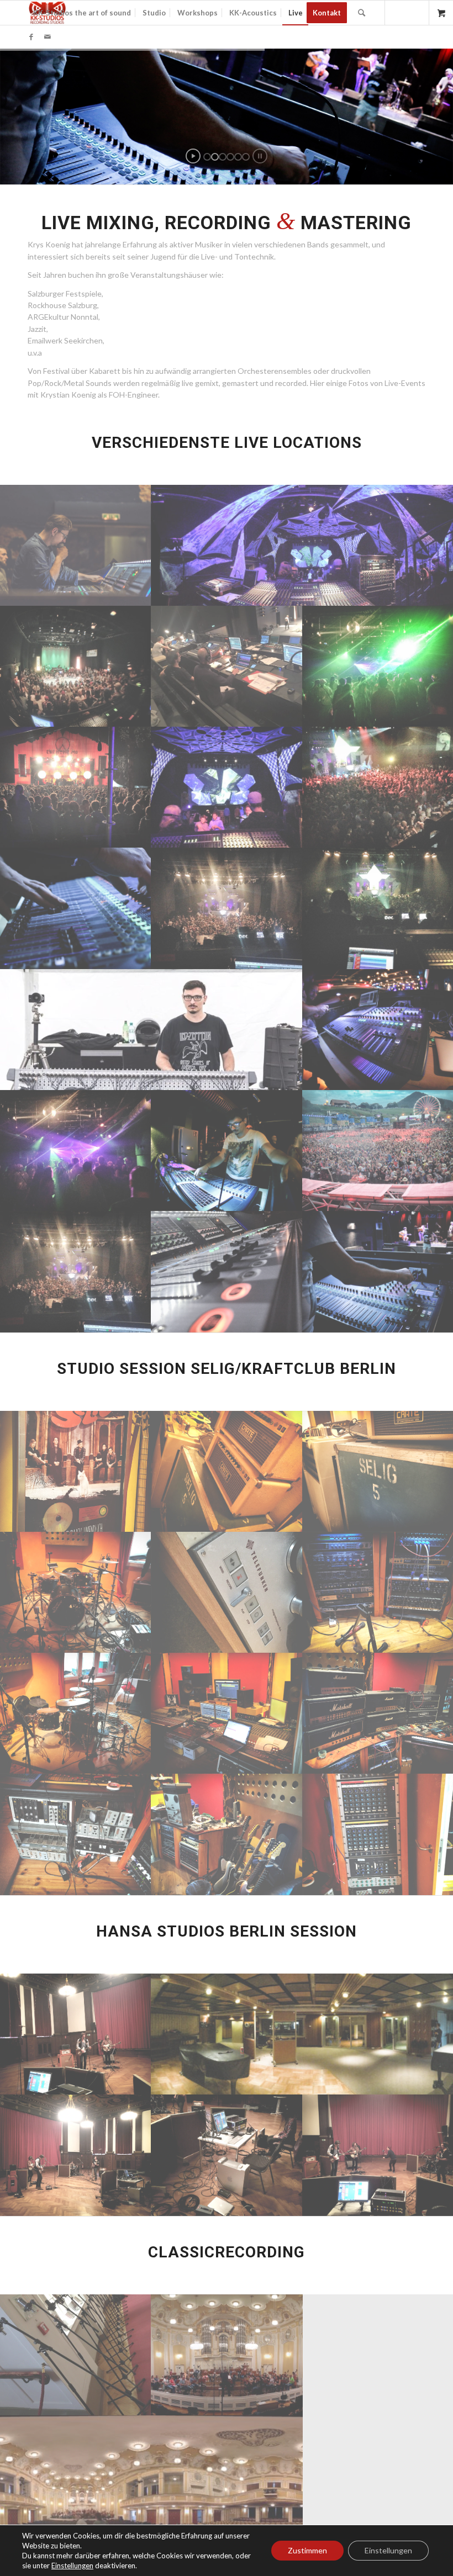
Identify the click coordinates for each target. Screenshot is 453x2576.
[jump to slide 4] (230, 157)
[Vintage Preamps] (76, 1834)
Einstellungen (388, 2550)
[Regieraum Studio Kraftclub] (227, 1713)
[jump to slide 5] (238, 157)
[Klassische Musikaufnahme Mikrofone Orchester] (76, 2355)
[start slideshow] (193, 156)
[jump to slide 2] (215, 157)
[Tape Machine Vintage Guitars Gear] (227, 1834)
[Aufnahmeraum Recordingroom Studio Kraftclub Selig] (76, 1592)
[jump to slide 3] (223, 157)
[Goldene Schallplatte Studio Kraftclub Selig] (76, 1471)
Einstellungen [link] (72, 2566)
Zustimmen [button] (307, 2550)
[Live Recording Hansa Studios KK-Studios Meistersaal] (76, 2034)
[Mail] (48, 36)
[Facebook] (31, 36)
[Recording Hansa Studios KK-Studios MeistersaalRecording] (227, 2155)
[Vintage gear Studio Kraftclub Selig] (227, 1471)
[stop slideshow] (260, 156)
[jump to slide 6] (246, 157)
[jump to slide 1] (207, 157)
